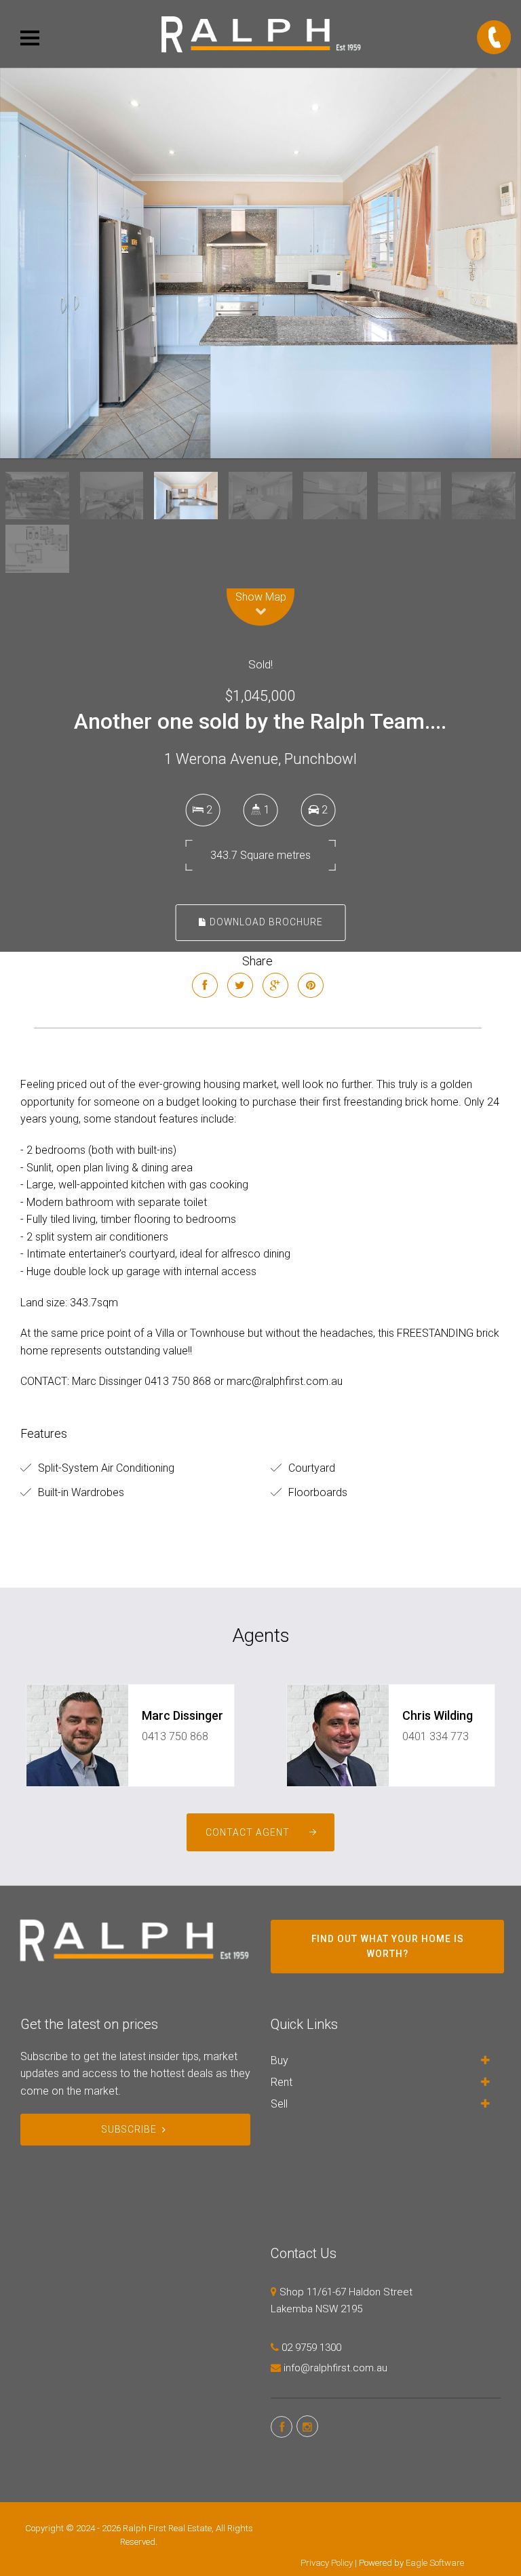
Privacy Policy (327, 2563)
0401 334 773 (436, 1736)
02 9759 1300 (311, 2348)
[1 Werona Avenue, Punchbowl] (260, 263)
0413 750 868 (175, 1736)
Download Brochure (265, 922)
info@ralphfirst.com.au (335, 2368)
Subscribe (129, 2129)
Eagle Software (435, 2563)
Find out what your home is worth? (388, 1946)
